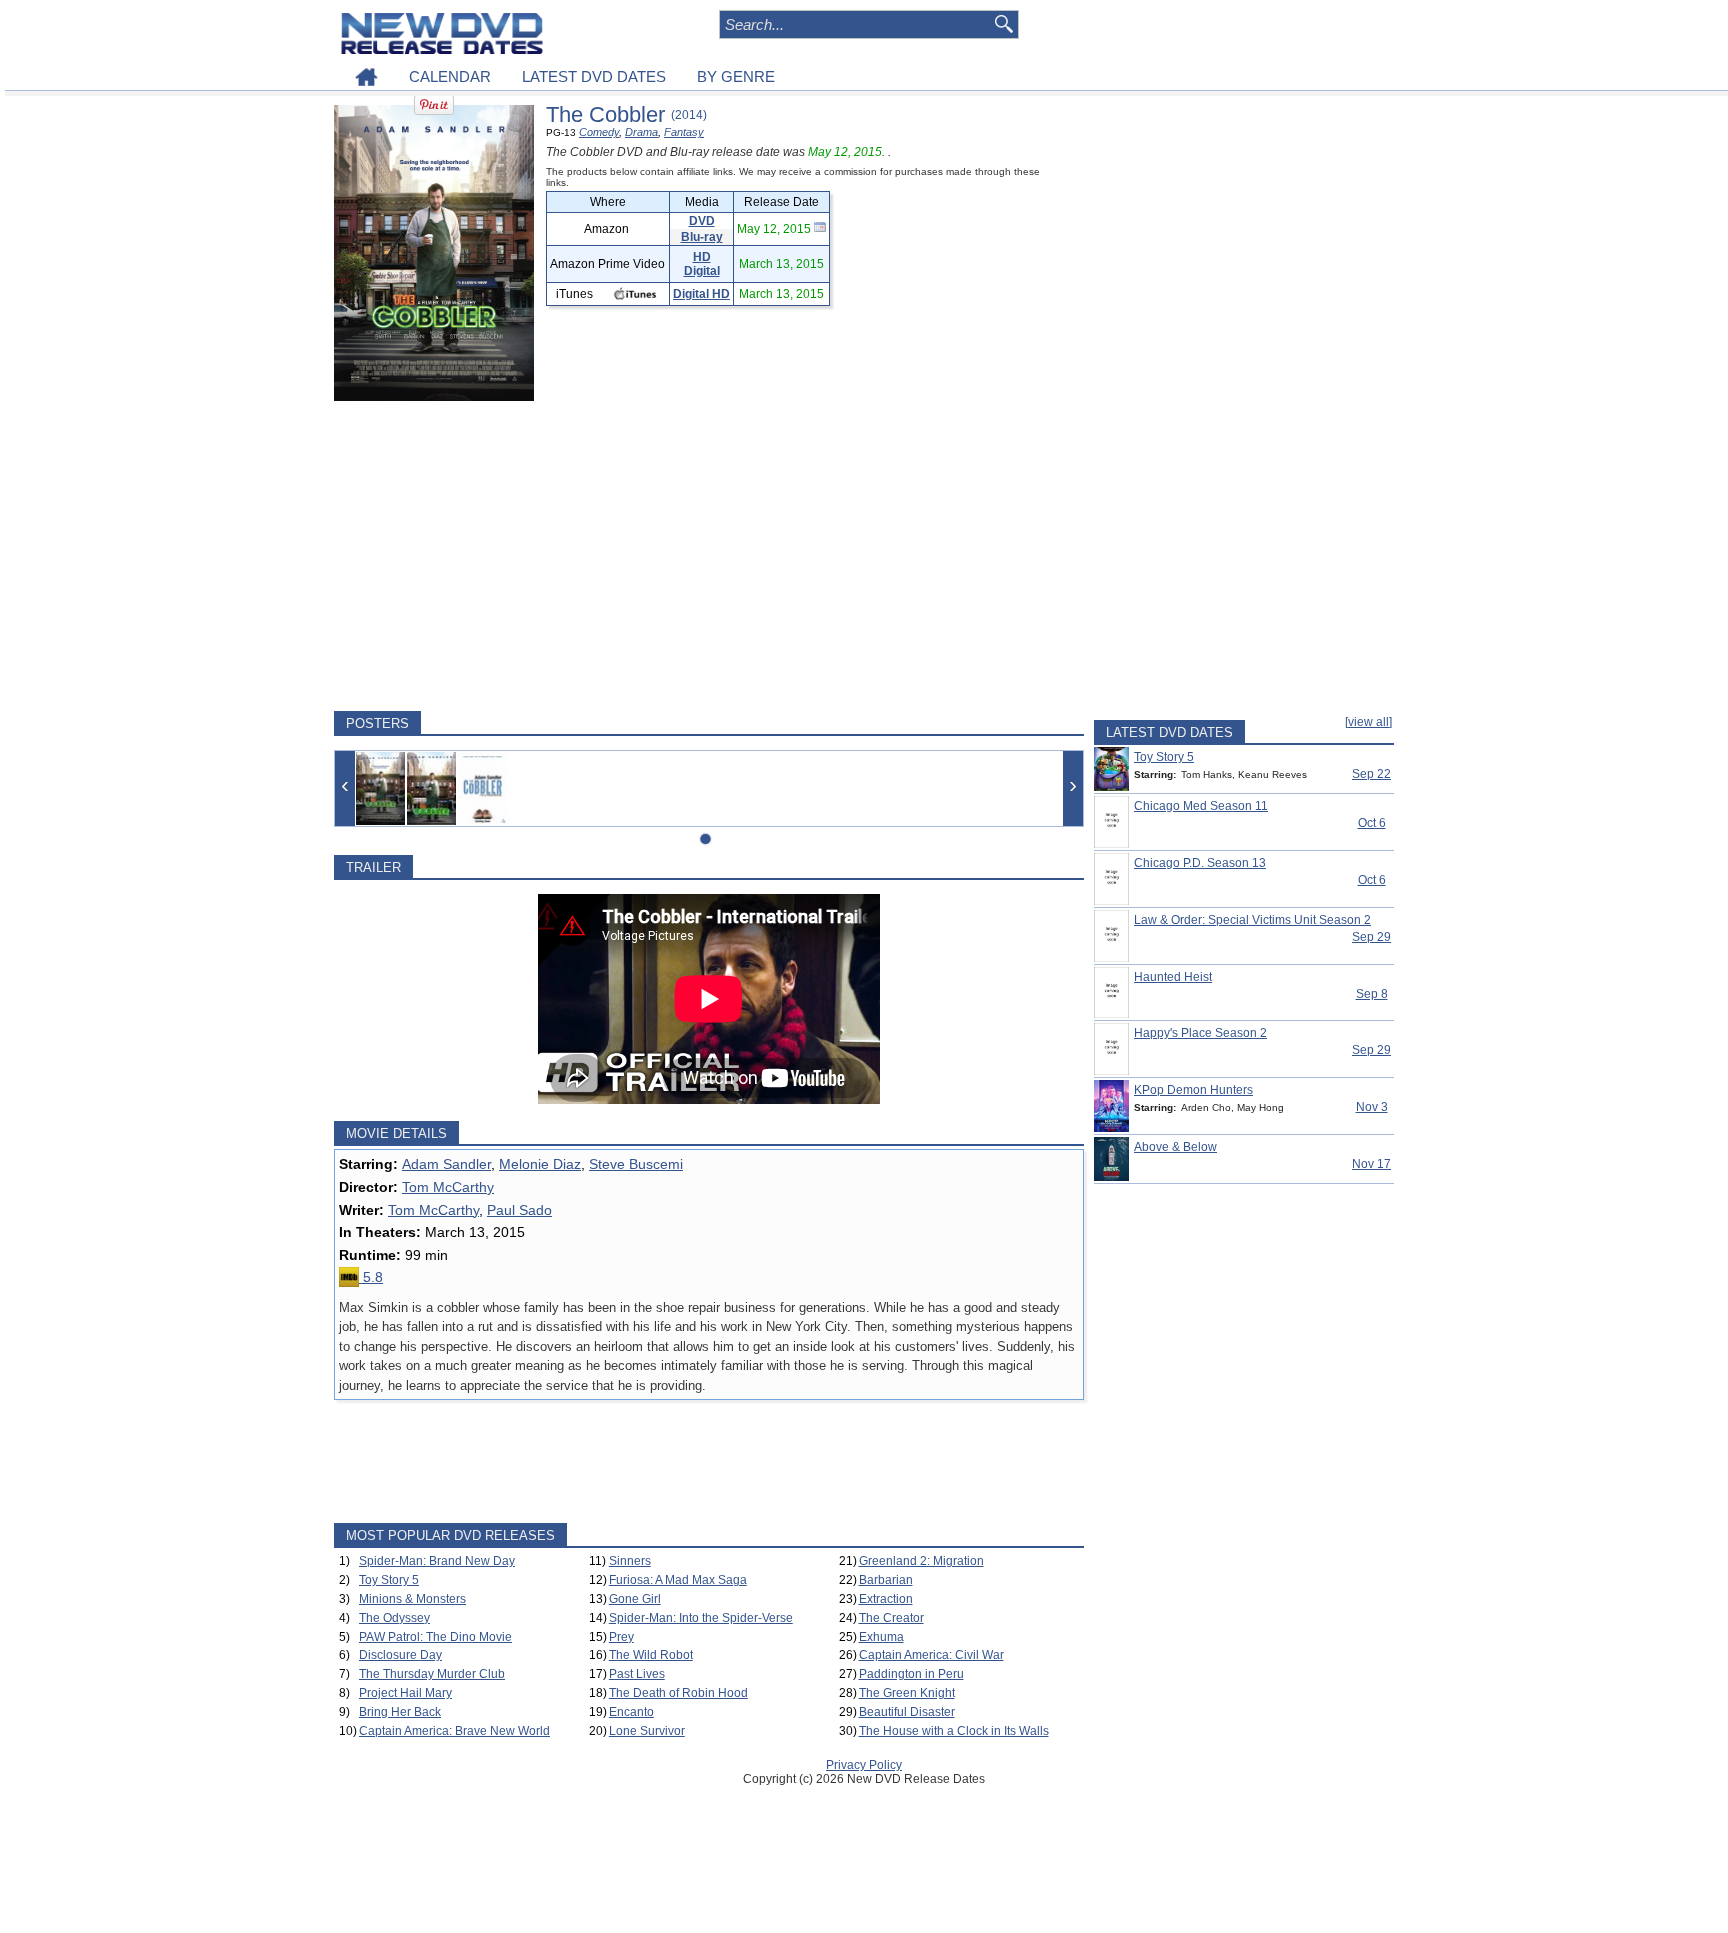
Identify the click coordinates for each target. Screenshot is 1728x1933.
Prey (621, 1637)
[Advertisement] (709, 556)
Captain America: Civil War (931, 1655)
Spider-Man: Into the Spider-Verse (701, 1618)
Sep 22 (1371, 774)
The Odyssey (394, 1618)
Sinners (630, 1561)
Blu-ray (702, 237)
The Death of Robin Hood (678, 1693)
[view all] (1368, 722)
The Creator (891, 1618)
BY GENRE (736, 76)
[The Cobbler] (380, 788)
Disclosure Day (400, 1655)
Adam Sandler (446, 1164)
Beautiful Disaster (907, 1712)
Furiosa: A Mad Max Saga (678, 1580)
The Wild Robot (651, 1655)
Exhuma (881, 1637)
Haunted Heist (1173, 977)
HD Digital (702, 264)
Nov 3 (1372, 1107)
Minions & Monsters (412, 1599)
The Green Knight (907, 1693)
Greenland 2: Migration (921, 1561)
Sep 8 (1372, 994)
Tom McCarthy (448, 1187)
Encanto (631, 1712)
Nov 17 (1371, 1164)
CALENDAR (450, 76)
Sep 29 (1371, 937)
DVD (702, 221)
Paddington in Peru (911, 1674)
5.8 (371, 1277)
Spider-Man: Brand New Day (437, 1561)
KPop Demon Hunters (1193, 1090)
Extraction (886, 1599)
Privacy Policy (864, 1765)
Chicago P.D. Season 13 (1200, 863)
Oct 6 (1372, 823)
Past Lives (637, 1674)
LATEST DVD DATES (594, 76)
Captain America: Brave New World (454, 1731)
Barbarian (886, 1580)
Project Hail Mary (405, 1693)
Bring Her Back (400, 1712)
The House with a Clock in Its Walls (954, 1731)
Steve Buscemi (636, 1164)
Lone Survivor (647, 1731)
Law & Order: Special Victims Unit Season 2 (1252, 920)
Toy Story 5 (389, 1580)
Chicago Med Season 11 (1201, 806)
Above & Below (1175, 1147)
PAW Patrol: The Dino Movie (435, 1637)
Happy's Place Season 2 (1200, 1033)
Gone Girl (635, 1599)
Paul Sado (519, 1210)
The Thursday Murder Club (432, 1674)
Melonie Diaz (540, 1164)
